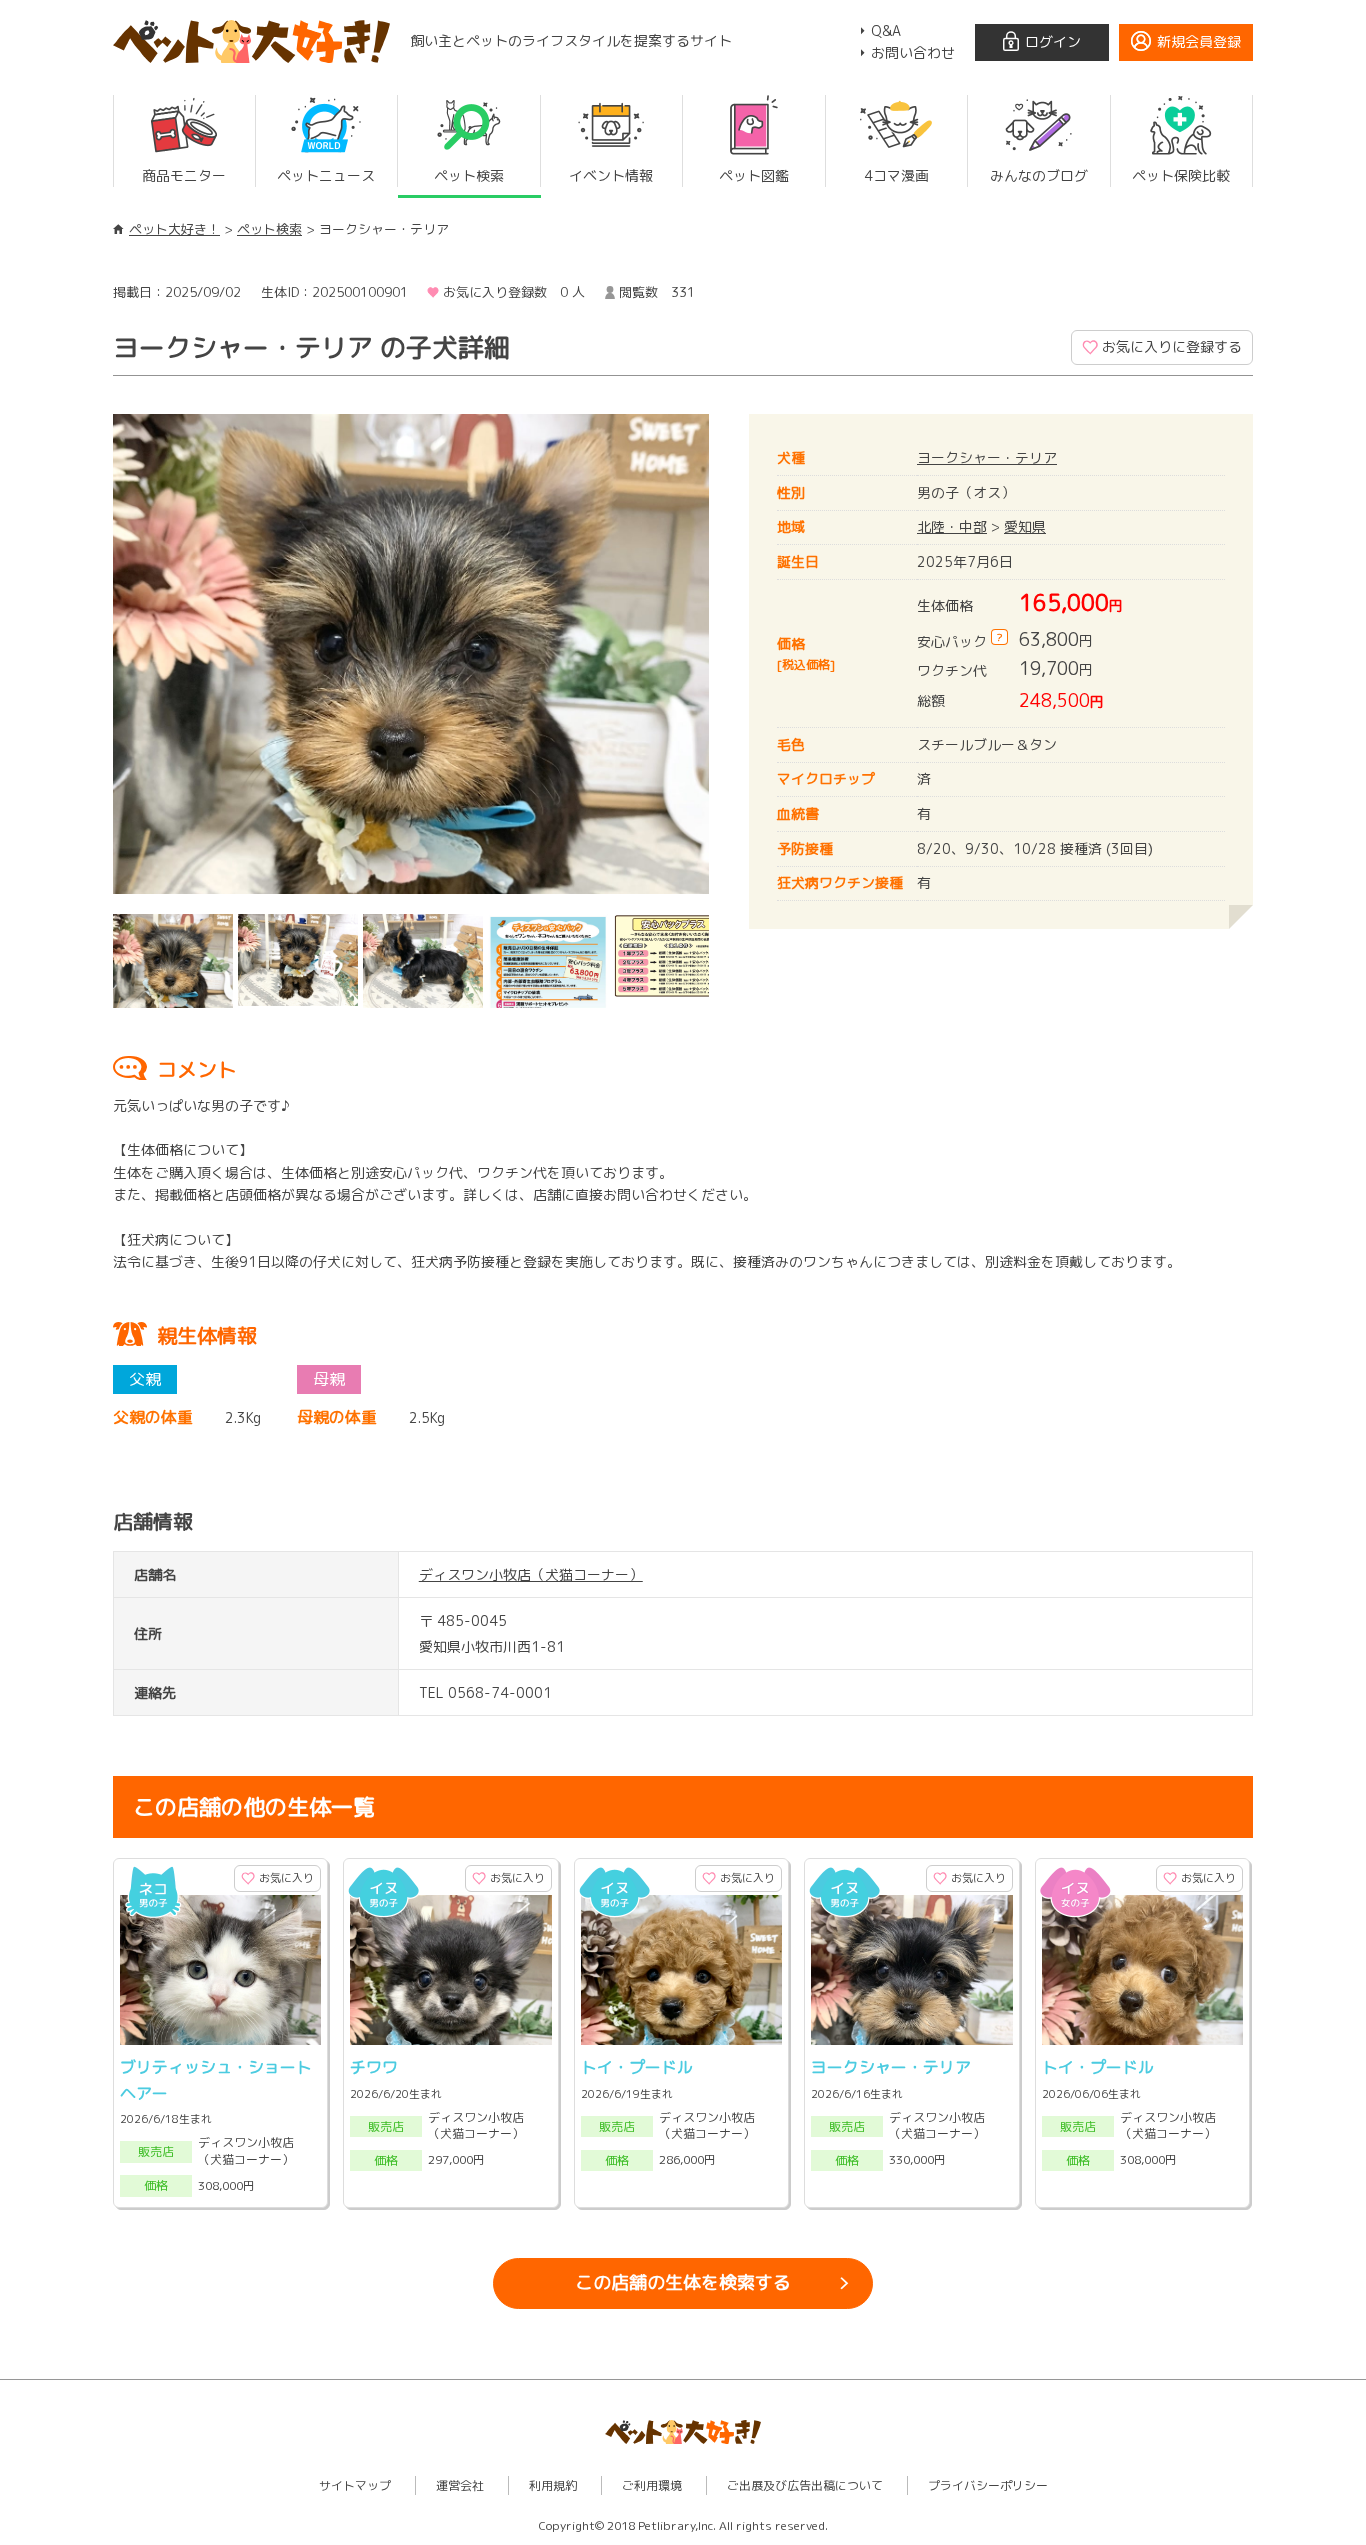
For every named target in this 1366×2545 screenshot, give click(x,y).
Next (739, 659)
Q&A (886, 30)
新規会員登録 (1199, 41)
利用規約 (553, 2485)
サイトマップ (355, 2485)
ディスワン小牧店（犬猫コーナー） (531, 1574)
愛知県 (1025, 526)
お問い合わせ (913, 52)
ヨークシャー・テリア (987, 457)
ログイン (1053, 41)
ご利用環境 (652, 2485)
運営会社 (460, 2485)
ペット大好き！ (174, 229)
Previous (83, 659)
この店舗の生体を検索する (683, 2282)
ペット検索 (269, 229)
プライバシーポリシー (988, 2485)
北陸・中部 (952, 526)
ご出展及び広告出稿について (805, 2485)
